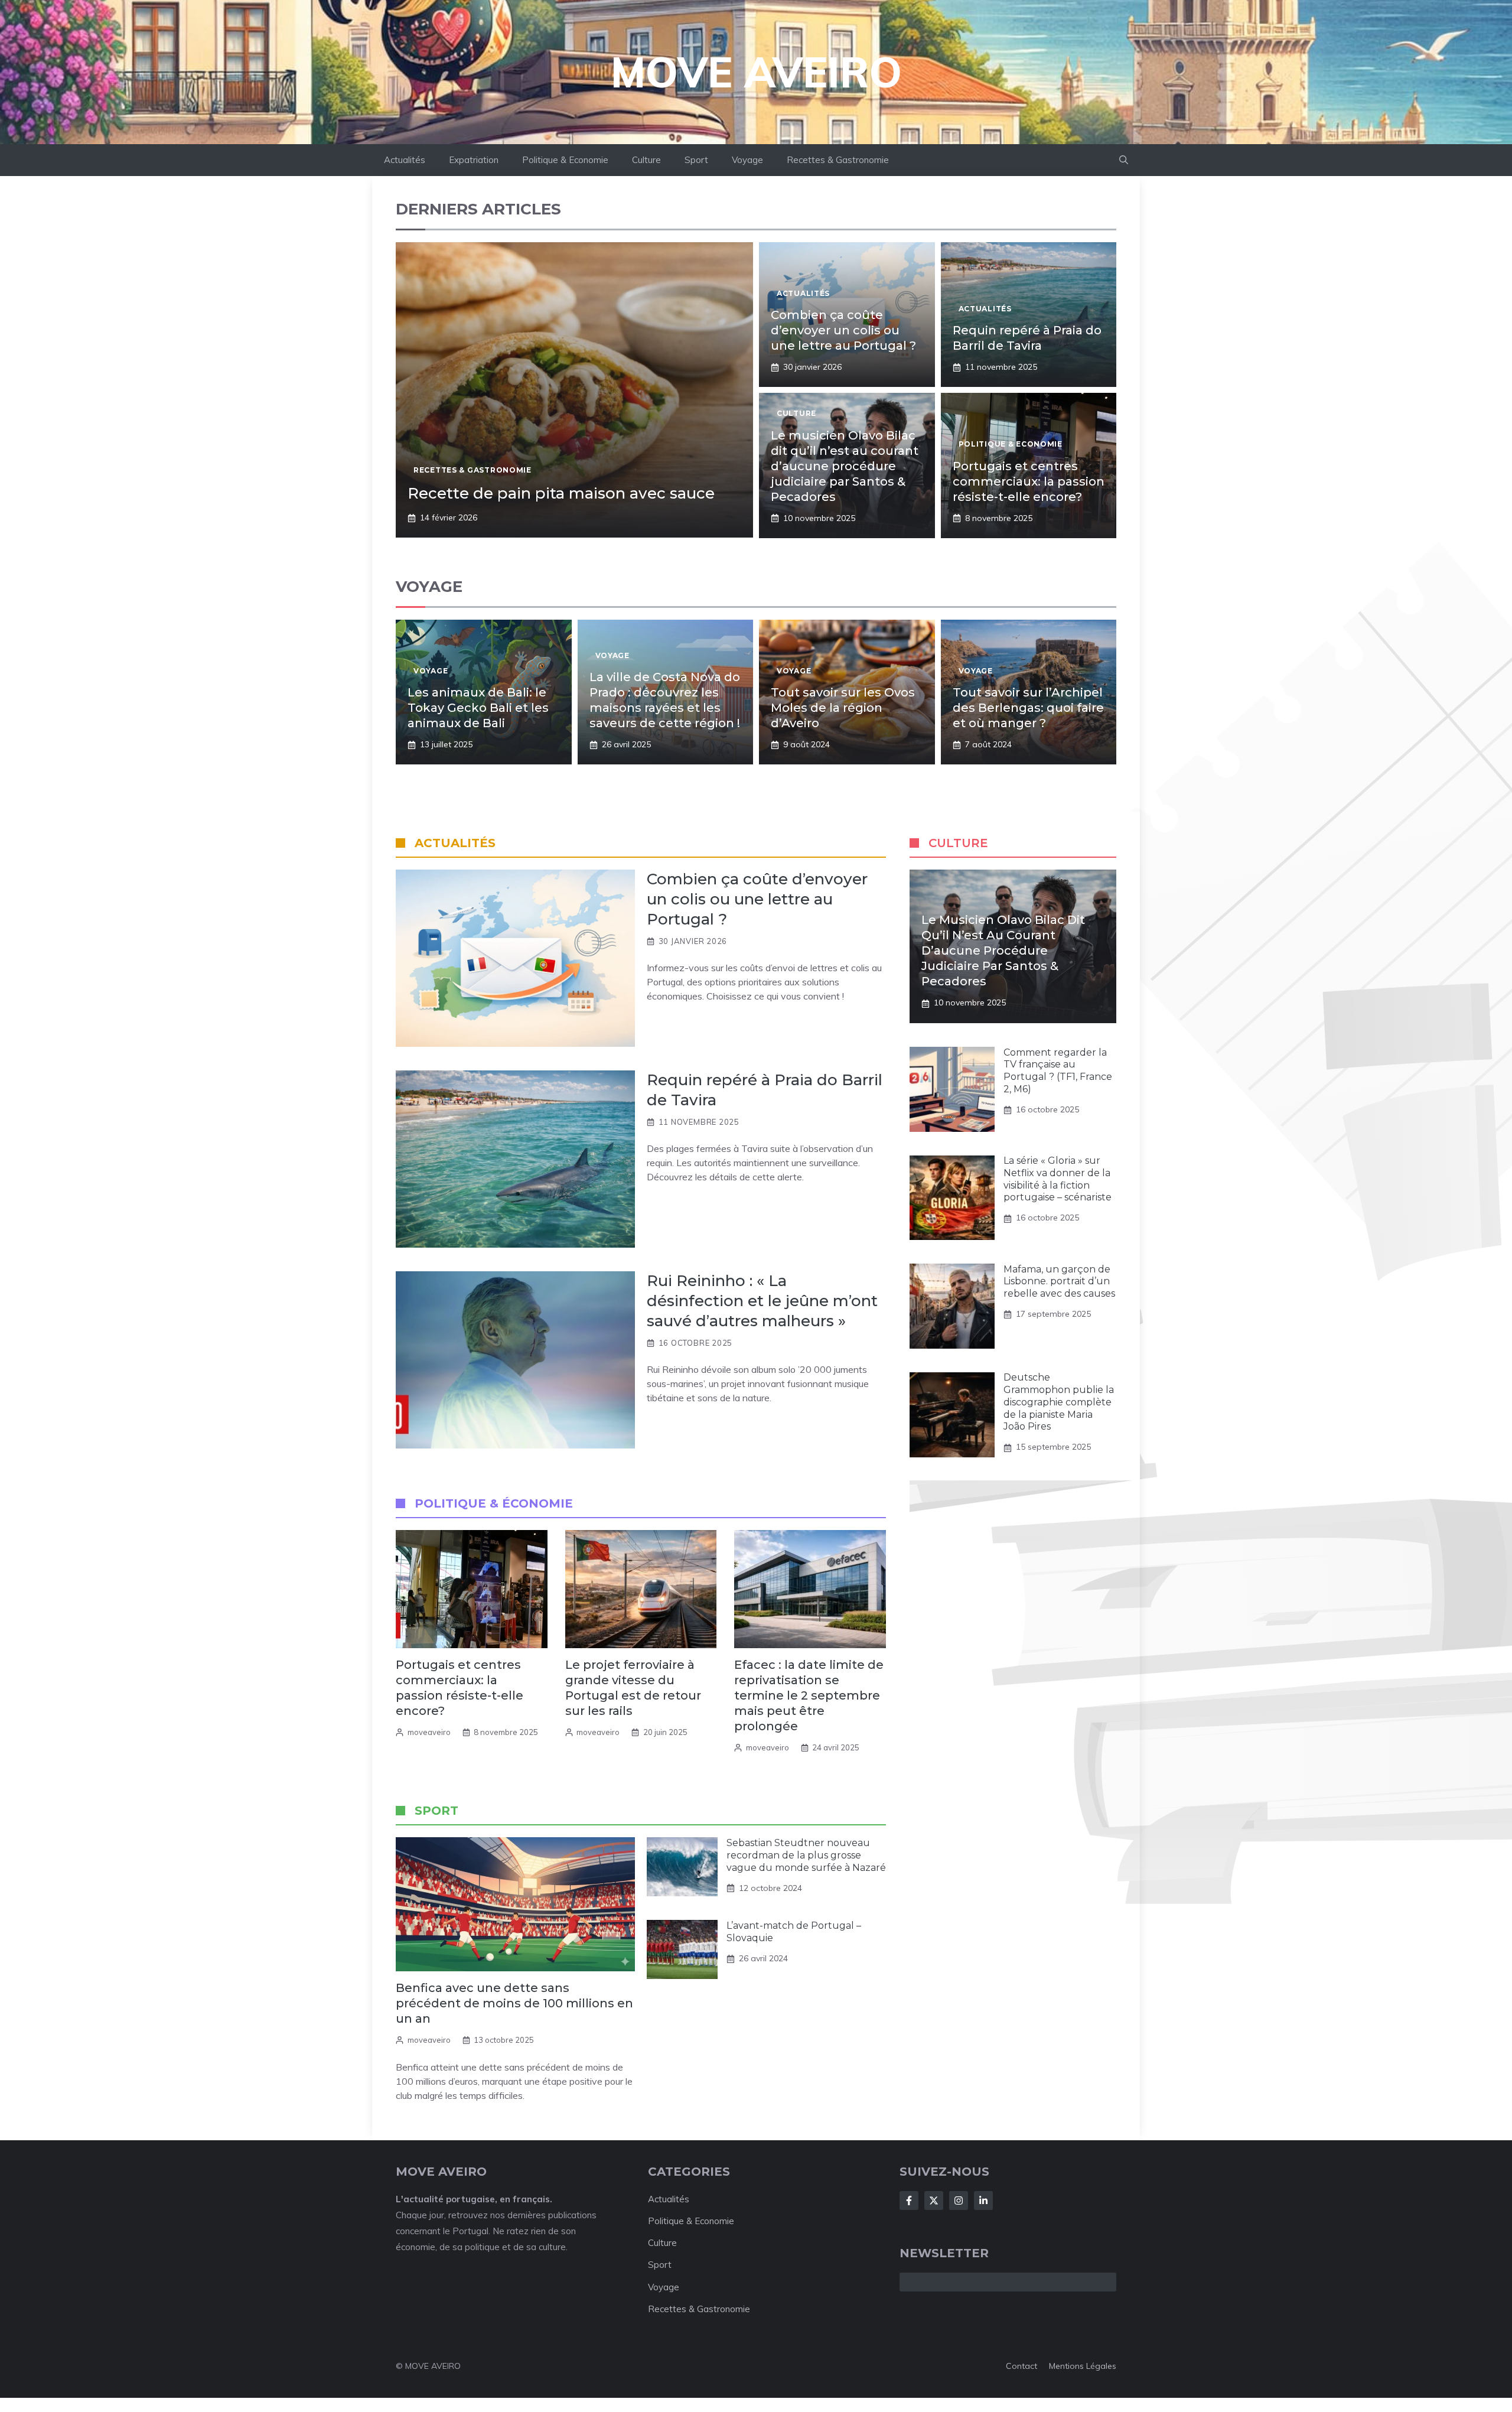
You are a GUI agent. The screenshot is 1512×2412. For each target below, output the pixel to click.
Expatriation (474, 160)
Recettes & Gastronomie (838, 160)
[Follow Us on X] (934, 2201)
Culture (646, 160)
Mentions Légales (1083, 2366)
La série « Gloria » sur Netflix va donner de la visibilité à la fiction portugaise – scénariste (1058, 1179)
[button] (1124, 160)
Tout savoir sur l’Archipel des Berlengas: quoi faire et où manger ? (1028, 708)
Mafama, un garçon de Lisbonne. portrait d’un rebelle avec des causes (1059, 1282)
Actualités (405, 160)
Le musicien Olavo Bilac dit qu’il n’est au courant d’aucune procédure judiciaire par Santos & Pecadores (845, 466)
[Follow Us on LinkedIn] (983, 2201)
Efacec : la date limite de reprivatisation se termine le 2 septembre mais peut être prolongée (809, 1695)
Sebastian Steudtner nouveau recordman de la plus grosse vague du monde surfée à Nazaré (806, 1855)
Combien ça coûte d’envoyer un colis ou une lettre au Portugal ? (843, 330)
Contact (1021, 2366)
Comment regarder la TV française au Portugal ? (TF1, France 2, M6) (1058, 1071)
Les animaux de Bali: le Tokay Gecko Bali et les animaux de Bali (478, 708)
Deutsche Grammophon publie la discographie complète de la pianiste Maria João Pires (1059, 1402)
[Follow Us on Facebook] (909, 2201)
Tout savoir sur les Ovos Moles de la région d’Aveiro (843, 708)
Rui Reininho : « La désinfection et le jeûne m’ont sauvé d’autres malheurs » (762, 1301)
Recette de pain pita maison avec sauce (561, 493)
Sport (696, 160)
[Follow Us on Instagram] (959, 2201)
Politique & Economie (565, 160)
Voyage (747, 160)
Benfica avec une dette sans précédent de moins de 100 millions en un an (514, 2003)
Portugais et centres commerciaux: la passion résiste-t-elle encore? (1029, 481)
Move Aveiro (756, 72)
